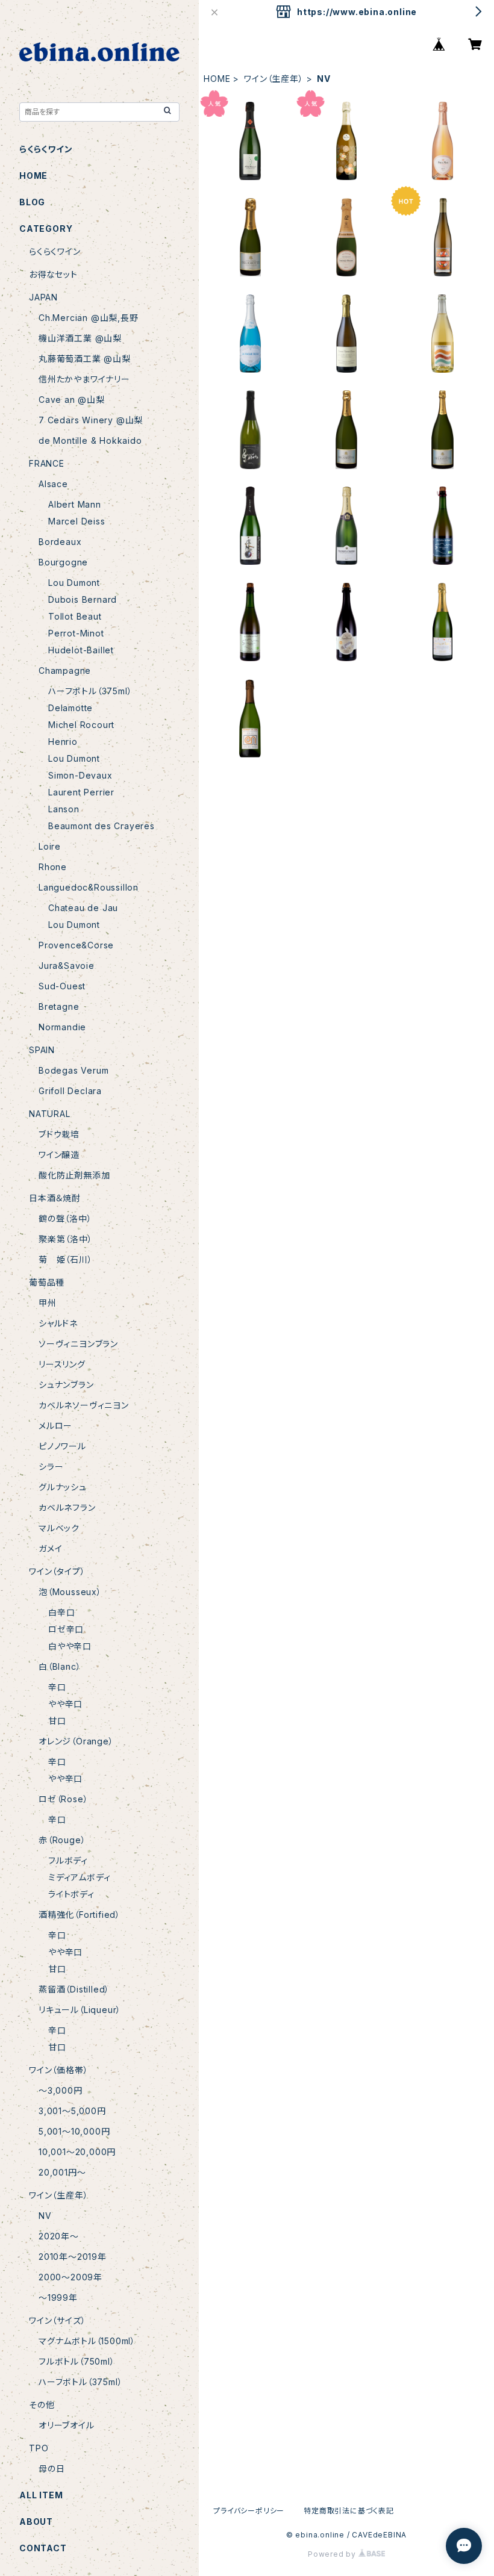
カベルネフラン (67, 1507)
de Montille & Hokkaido (90, 440)
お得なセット (53, 274)
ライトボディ (71, 1894)
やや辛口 (65, 1704)
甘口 (57, 1721)
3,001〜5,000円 (72, 2111)
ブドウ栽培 (59, 1134)
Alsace (53, 484)
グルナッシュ (63, 1487)
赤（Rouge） (62, 1840)
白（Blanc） (60, 1666)
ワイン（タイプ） (57, 1571)
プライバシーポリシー (249, 2511)
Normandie (62, 1027)
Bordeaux (60, 542)
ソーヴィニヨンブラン (78, 1344)
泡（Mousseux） (70, 1592)
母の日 (52, 2469)
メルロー (55, 1426)
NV (45, 2216)
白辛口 (61, 1612)
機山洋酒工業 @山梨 (80, 338)
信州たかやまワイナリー (84, 379)
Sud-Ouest (62, 986)
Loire (50, 846)
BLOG (32, 202)
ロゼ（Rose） (63, 1799)
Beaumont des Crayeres (102, 826)
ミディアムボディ (79, 1877)
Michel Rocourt (81, 725)
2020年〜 (59, 2236)
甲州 (48, 1303)
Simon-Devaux (80, 775)
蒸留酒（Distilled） (74, 1989)
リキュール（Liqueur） (80, 2010)
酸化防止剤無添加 (74, 1175)
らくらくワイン (46, 149)
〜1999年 (58, 2298)
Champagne (65, 670)
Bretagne (59, 1006)
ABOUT (36, 2522)
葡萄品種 (47, 1282)
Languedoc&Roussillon (89, 887)
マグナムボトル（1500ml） (87, 2341)
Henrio (63, 742)
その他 (42, 2405)
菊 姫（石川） (66, 1259)
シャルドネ (58, 1323)
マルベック (59, 1528)
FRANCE (47, 463)
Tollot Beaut (75, 616)
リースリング (62, 1364)
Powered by (333, 2554)
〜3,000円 (61, 2090)
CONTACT (43, 2548)
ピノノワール (62, 1446)
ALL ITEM (41, 2495)
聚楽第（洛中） (66, 1239)
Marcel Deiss (77, 521)
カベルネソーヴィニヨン (84, 1405)
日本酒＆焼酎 (55, 1198)
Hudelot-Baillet (81, 650)
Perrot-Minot (76, 633)
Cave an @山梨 (72, 400)
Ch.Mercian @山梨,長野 (89, 318)
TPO (39, 2448)
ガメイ (50, 1548)
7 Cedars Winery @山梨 (91, 420)
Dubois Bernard (83, 599)
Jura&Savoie (67, 966)
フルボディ (68, 1860)
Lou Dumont (74, 583)
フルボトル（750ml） (77, 2361)
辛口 (57, 1687)
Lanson (64, 809)
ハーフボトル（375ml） (90, 691)
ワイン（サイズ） (57, 2320)
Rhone (53, 867)
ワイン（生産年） (274, 79)
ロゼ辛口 (66, 1629)
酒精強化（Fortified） (80, 1915)
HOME (217, 79)
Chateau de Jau (83, 908)
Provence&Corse (76, 945)
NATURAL (50, 1114)
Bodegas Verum (73, 1070)
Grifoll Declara (70, 1091)
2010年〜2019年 (73, 2257)
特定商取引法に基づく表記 (349, 2511)
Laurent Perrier (81, 792)
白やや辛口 (70, 1646)
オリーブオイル (67, 2425)
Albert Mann (75, 504)
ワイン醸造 (59, 1155)
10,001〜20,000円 (77, 2152)
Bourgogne (63, 562)
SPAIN (42, 1050)
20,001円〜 (62, 2172)
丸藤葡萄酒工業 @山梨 (85, 359)
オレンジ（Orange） (76, 1741)
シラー (51, 1467)
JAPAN (43, 297)
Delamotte (70, 708)
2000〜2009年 (70, 2277)
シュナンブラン (66, 1385)
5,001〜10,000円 (74, 2131)
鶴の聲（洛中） (65, 1218)
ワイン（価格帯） (58, 2070)
